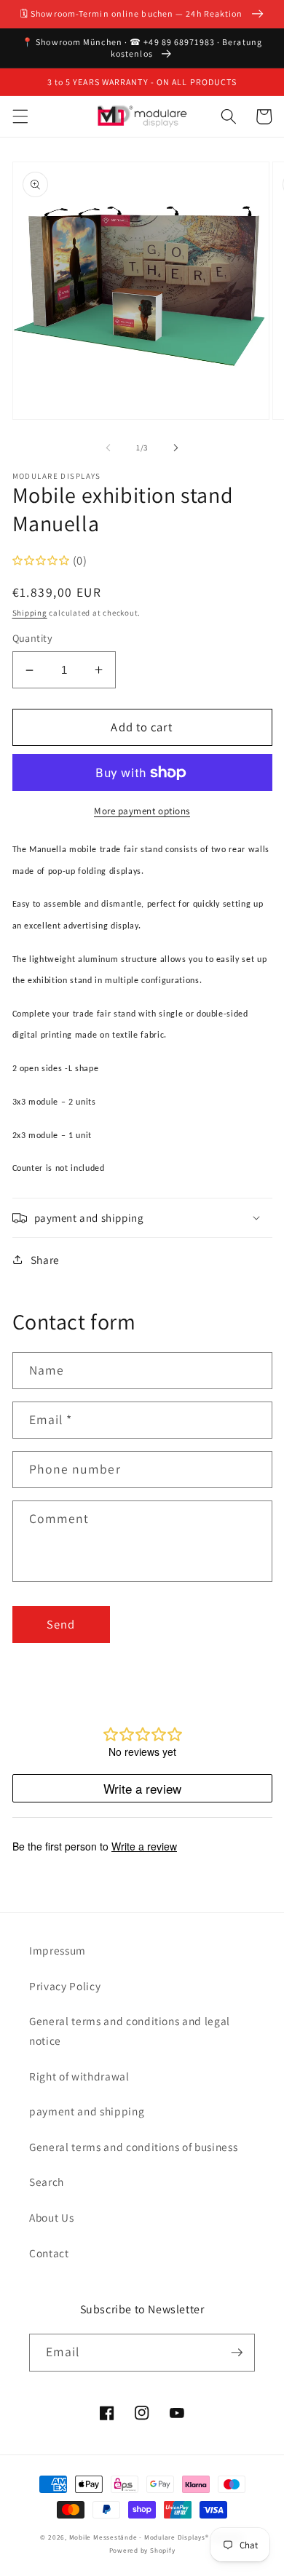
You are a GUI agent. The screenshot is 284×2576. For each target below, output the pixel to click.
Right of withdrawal (79, 2076)
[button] (20, 116)
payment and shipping (87, 2111)
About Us (51, 2217)
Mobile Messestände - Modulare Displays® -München (157, 2537)
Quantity (33, 638)
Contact (49, 2253)
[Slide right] (175, 448)
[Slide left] (109, 448)
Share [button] (45, 1260)
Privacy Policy (65, 1986)
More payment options (142, 811)
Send (61, 1624)
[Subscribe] (237, 2353)
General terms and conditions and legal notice (130, 2031)
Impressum (58, 1950)
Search (47, 2182)
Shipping (30, 613)
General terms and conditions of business (133, 2147)
